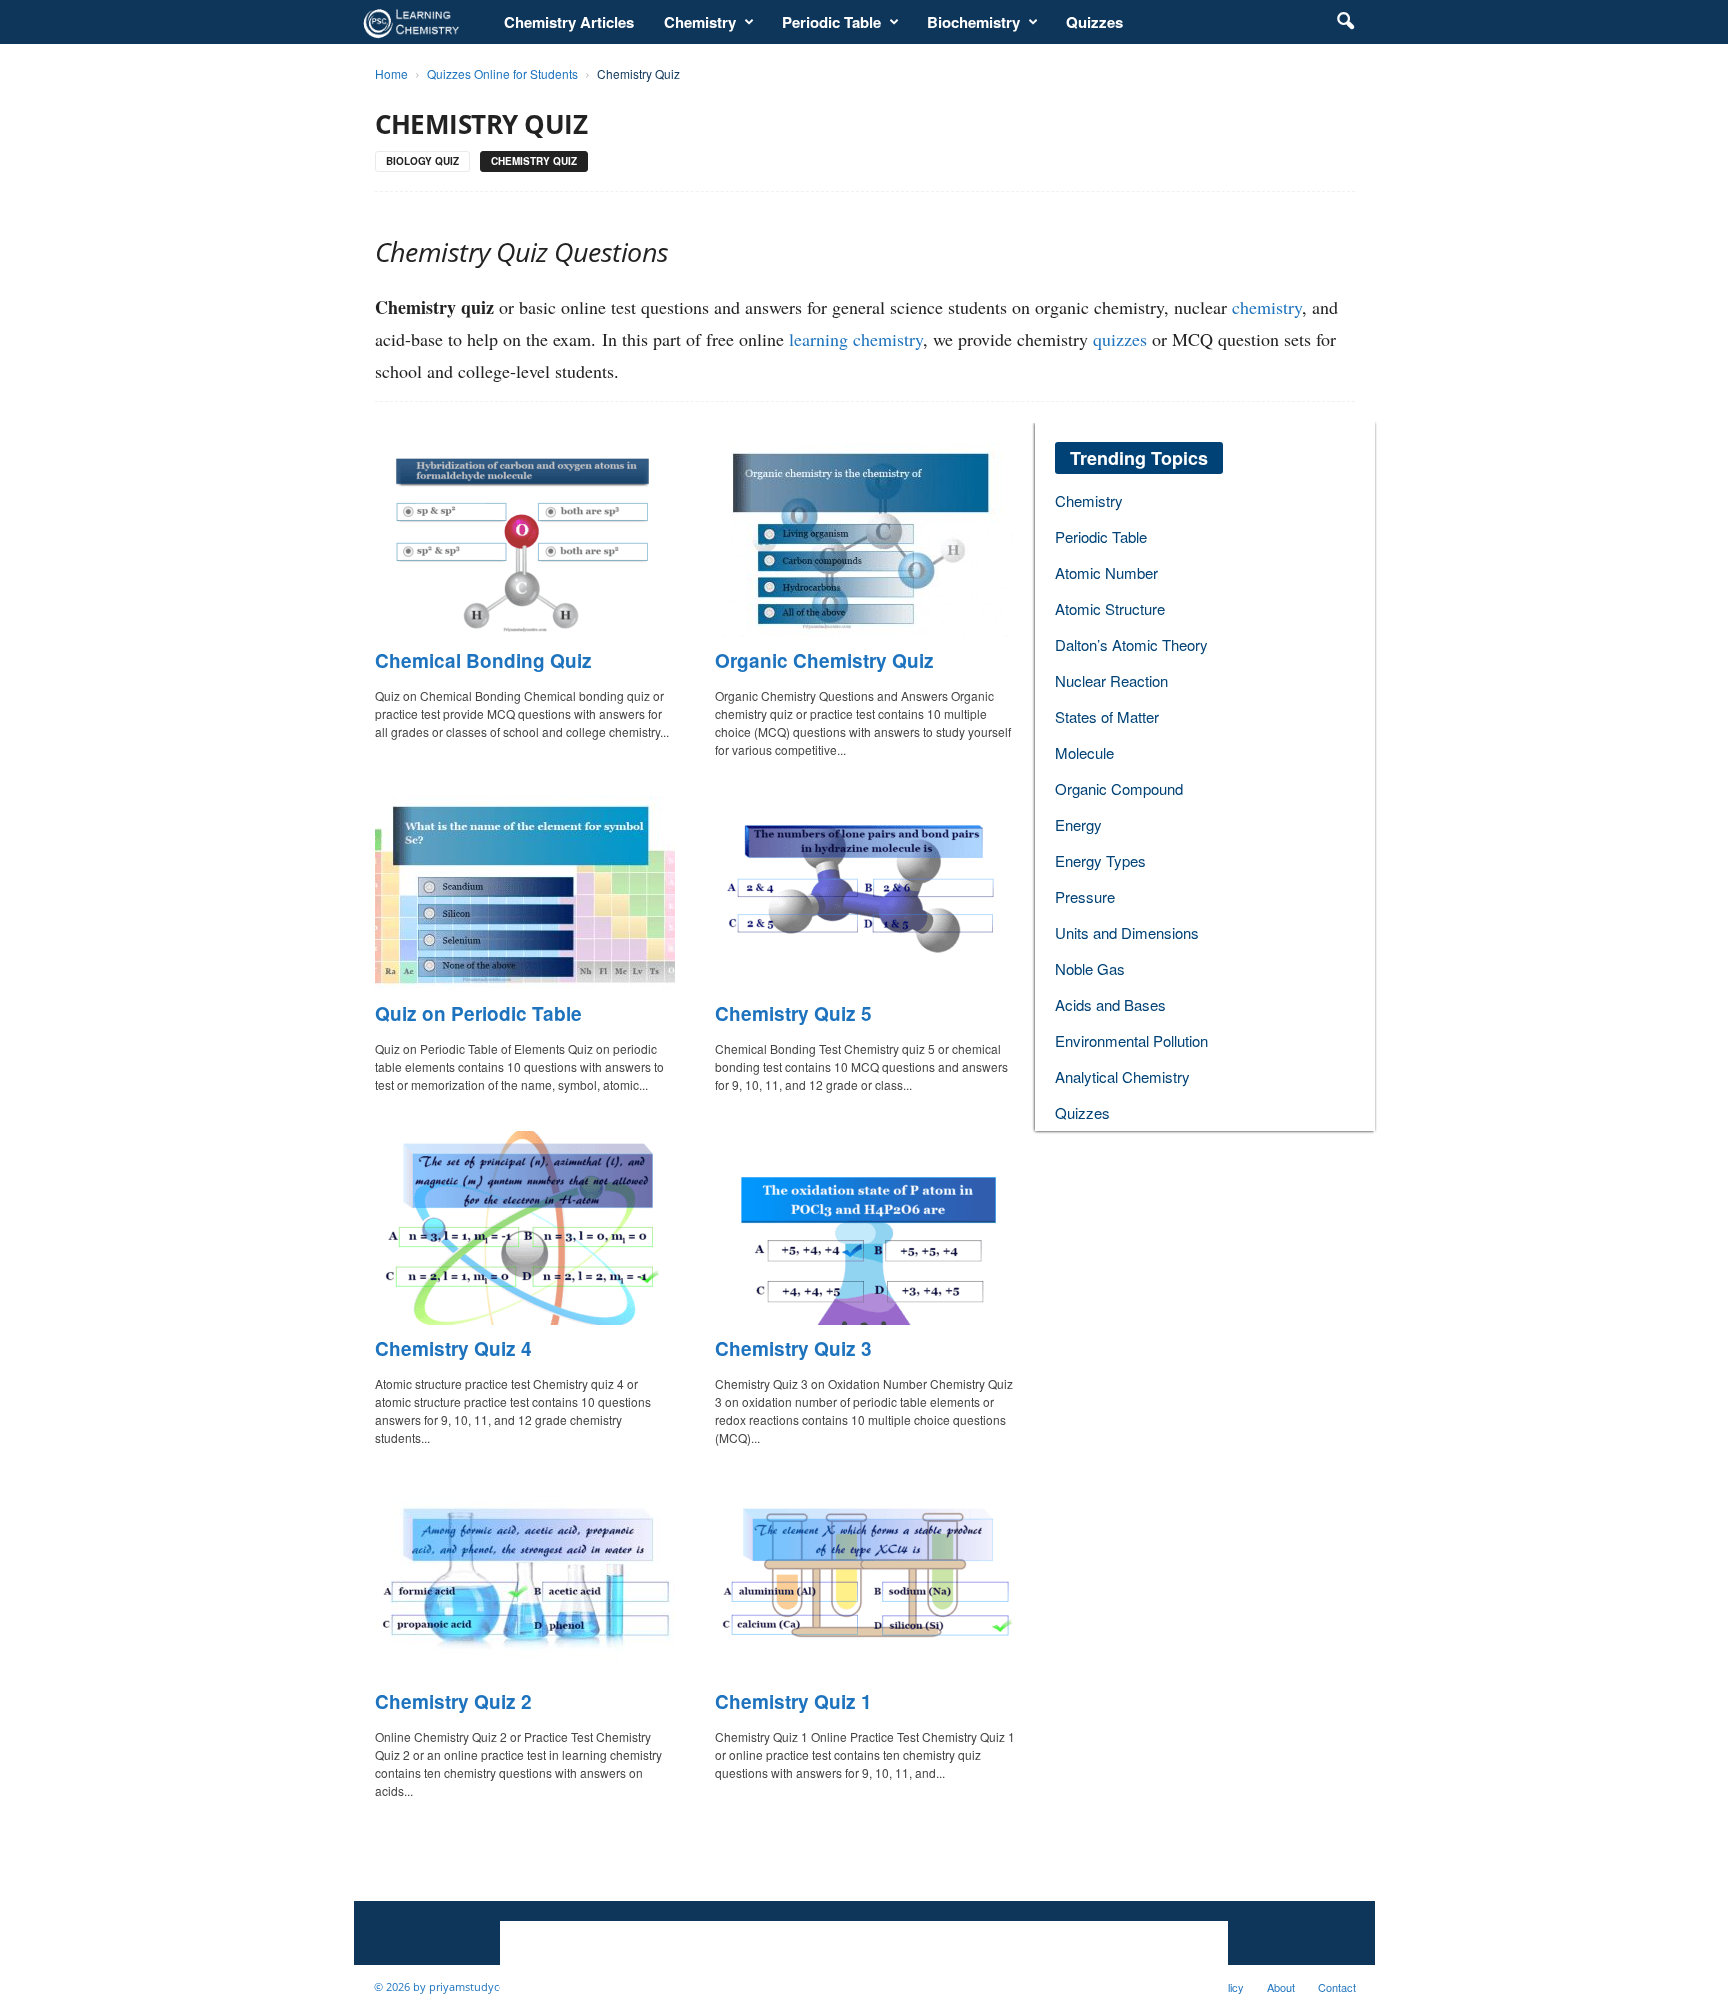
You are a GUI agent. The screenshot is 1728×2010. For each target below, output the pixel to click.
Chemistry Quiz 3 (793, 1348)
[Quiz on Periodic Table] (525, 893)
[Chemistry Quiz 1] (865, 1581)
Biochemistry (973, 22)
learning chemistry (856, 339)
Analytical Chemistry (1122, 1076)
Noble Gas (1090, 968)
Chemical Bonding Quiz (483, 660)
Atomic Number (1106, 572)
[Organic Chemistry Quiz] (865, 540)
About (1281, 1987)
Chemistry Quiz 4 (453, 1348)
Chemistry (700, 22)
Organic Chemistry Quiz (824, 660)
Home (391, 73)
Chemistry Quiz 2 (453, 1701)
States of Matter (1107, 716)
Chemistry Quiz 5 (793, 1013)
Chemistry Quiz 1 (793, 1701)
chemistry (1267, 307)
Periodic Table (831, 22)
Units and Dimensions (1127, 932)
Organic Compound (1119, 788)
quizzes (1120, 339)
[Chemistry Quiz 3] (865, 1228)
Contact (1337, 1987)
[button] (1345, 22)
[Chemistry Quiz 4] (525, 1228)
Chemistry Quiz (534, 161)
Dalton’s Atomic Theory (1131, 644)
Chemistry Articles (569, 22)
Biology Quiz (422, 161)
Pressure (1085, 896)
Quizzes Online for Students (502, 73)
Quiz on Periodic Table (478, 1013)
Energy (1078, 824)
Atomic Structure (1110, 608)
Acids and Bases (1110, 1004)
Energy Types (1100, 860)
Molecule (1084, 752)
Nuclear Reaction (1111, 680)
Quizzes (1094, 22)
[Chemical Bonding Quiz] (525, 540)
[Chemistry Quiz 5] (865, 893)
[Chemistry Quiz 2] (525, 1581)
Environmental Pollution (1131, 1040)
